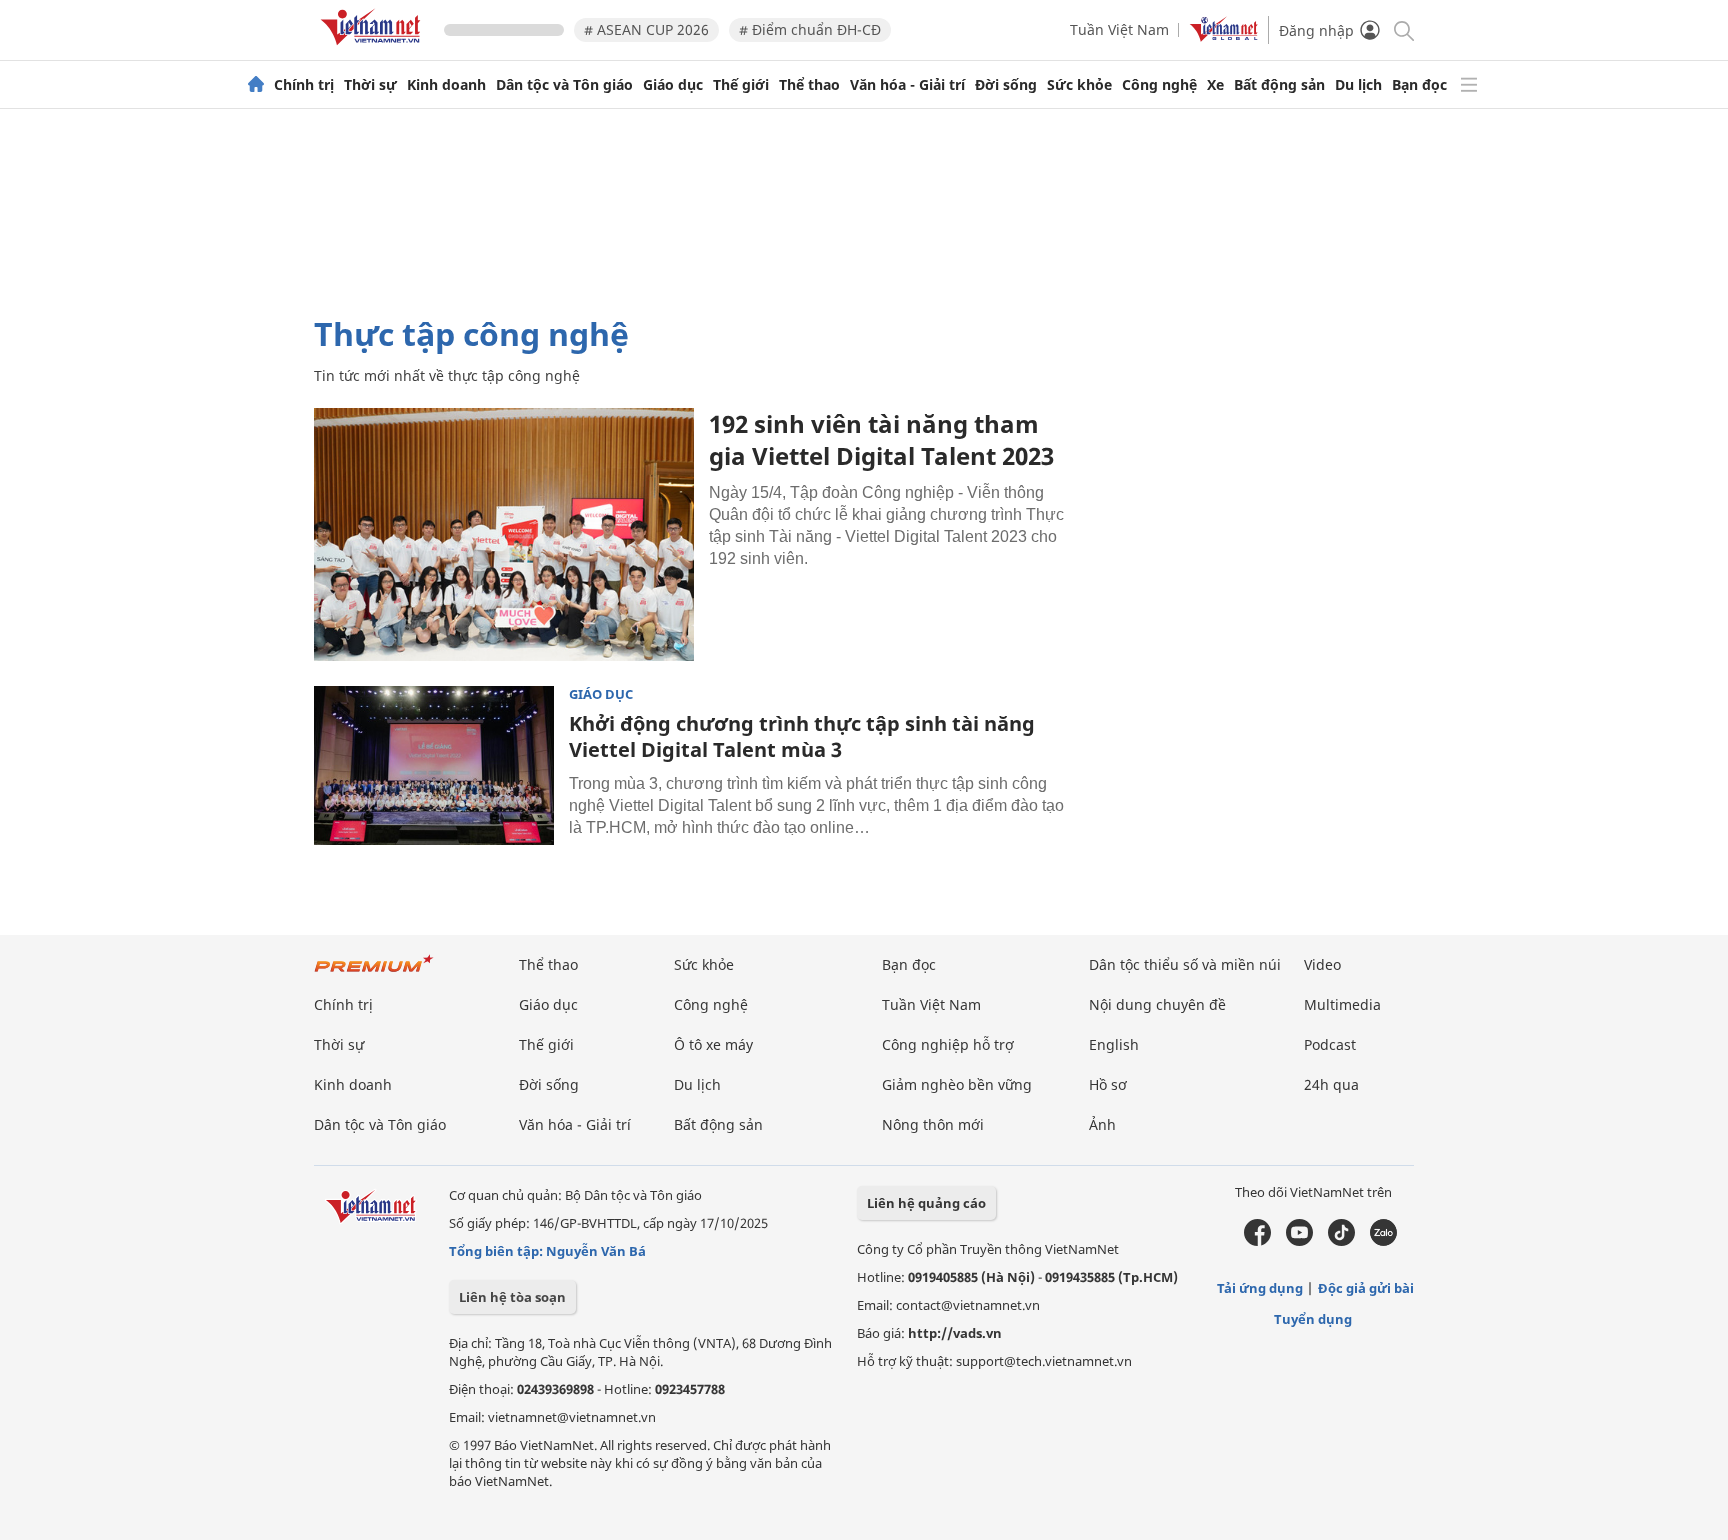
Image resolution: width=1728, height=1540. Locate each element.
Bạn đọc (1419, 85)
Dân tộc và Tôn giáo (564, 85)
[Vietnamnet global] (1224, 36)
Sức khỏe (1079, 85)
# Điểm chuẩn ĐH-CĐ (810, 29)
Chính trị (304, 85)
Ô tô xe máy (713, 1044)
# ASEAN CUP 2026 (646, 29)
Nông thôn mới (933, 1124)
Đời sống (1006, 85)
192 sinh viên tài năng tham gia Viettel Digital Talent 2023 (881, 439)
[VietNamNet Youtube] (1299, 1241)
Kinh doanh (446, 85)
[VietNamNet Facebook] (1257, 1241)
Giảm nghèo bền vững (957, 1084)
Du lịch (1358, 85)
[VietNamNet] (256, 85)
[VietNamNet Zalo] (1383, 1241)
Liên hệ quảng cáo (926, 1203)
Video (1322, 964)
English (1114, 1044)
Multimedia (1342, 1004)
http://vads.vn (955, 1333)
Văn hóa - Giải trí (907, 85)
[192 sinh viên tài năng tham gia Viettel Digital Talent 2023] (504, 534)
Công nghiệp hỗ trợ (948, 1044)
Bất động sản (1279, 85)
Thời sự (370, 85)
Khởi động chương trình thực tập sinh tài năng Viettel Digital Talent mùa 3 (802, 736)
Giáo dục (673, 85)
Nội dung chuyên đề (1157, 1004)
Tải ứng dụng (1260, 1288)
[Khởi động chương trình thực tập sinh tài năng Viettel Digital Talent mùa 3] (434, 766)
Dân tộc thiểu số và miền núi (1185, 964)
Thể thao (809, 85)
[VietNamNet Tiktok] (1341, 1241)
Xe (1215, 85)
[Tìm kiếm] (1402, 29)
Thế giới (741, 85)
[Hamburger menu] (1469, 85)
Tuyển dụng (1313, 1319)
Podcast (1330, 1044)
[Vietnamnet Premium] (374, 973)
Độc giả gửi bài (1366, 1288)
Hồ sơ (1108, 1084)
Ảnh (1102, 1124)
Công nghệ (1159, 85)
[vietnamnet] (374, 48)
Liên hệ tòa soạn (512, 1297)
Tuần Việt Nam (1119, 29)
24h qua (1331, 1084)
